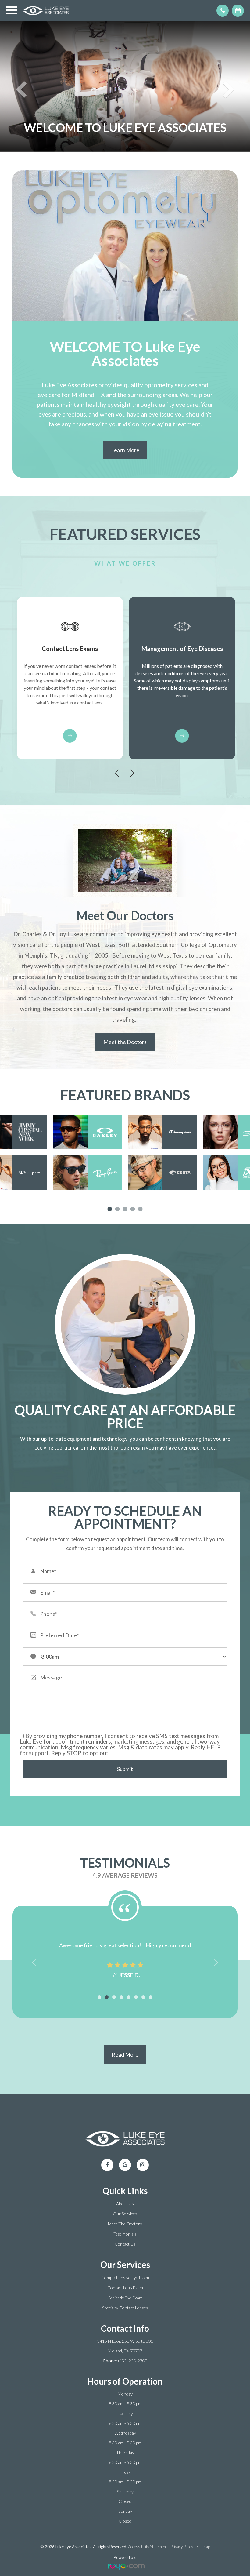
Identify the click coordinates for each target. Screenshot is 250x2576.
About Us (125, 2204)
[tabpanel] (125, 1152)
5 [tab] (140, 1209)
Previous (118, 773)
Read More (125, 2054)
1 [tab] (110, 1209)
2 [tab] (118, 1209)
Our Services (125, 2214)
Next (133, 773)
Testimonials (125, 2234)
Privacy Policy (182, 2547)
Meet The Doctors (125, 2224)
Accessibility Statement (148, 2547)
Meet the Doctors (125, 1042)
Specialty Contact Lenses (125, 2308)
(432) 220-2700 (133, 2361)
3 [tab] (125, 1209)
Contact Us (125, 2244)
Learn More (125, 450)
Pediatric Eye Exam (125, 2298)
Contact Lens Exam (125, 2288)
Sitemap (203, 2547)
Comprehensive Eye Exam (125, 2278)
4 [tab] (133, 1209)
